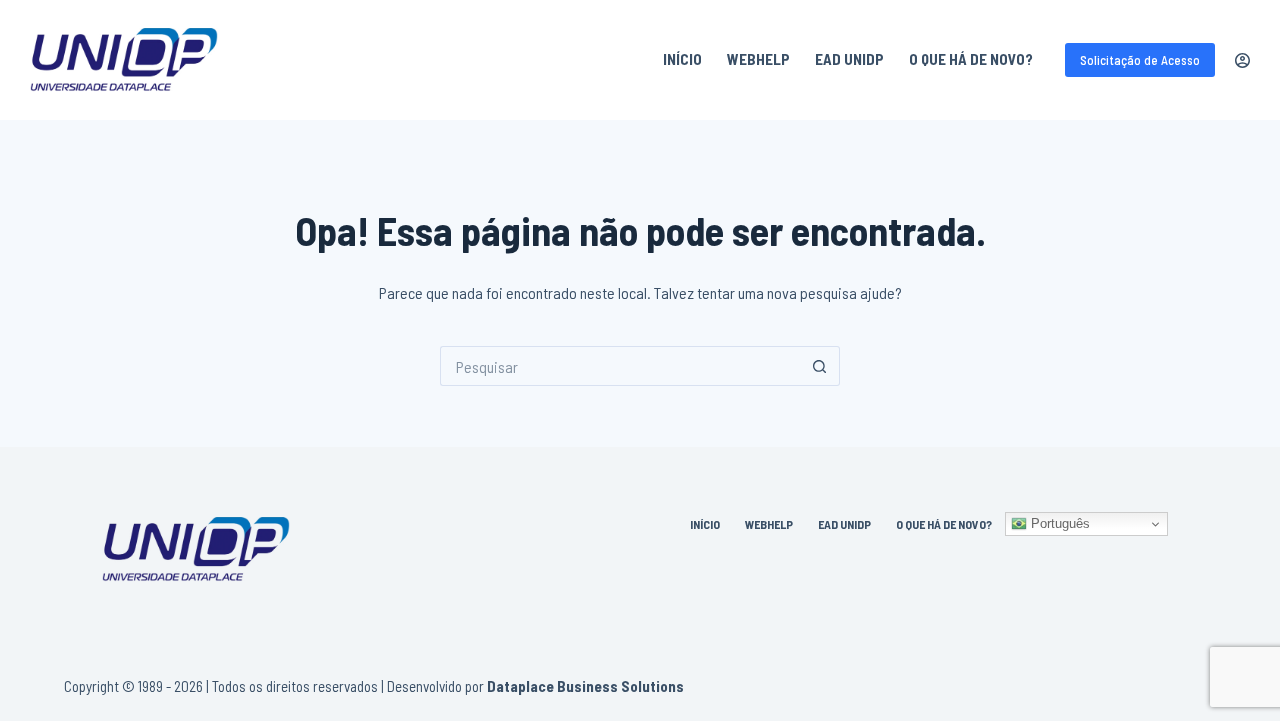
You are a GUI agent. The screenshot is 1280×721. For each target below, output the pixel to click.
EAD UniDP (849, 59)
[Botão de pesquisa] (820, 366)
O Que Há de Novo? (971, 59)
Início (682, 59)
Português (1058, 523)
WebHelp (758, 59)
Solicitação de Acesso (1140, 60)
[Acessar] (1242, 60)
